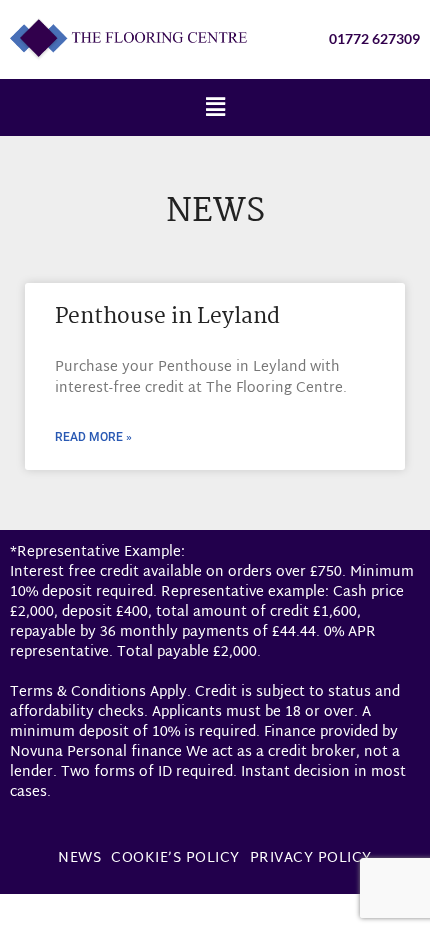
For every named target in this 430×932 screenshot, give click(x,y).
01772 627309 (374, 38)
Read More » (93, 437)
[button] (215, 107)
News (79, 858)
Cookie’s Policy (175, 858)
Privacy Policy (311, 858)
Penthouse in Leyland (167, 317)
